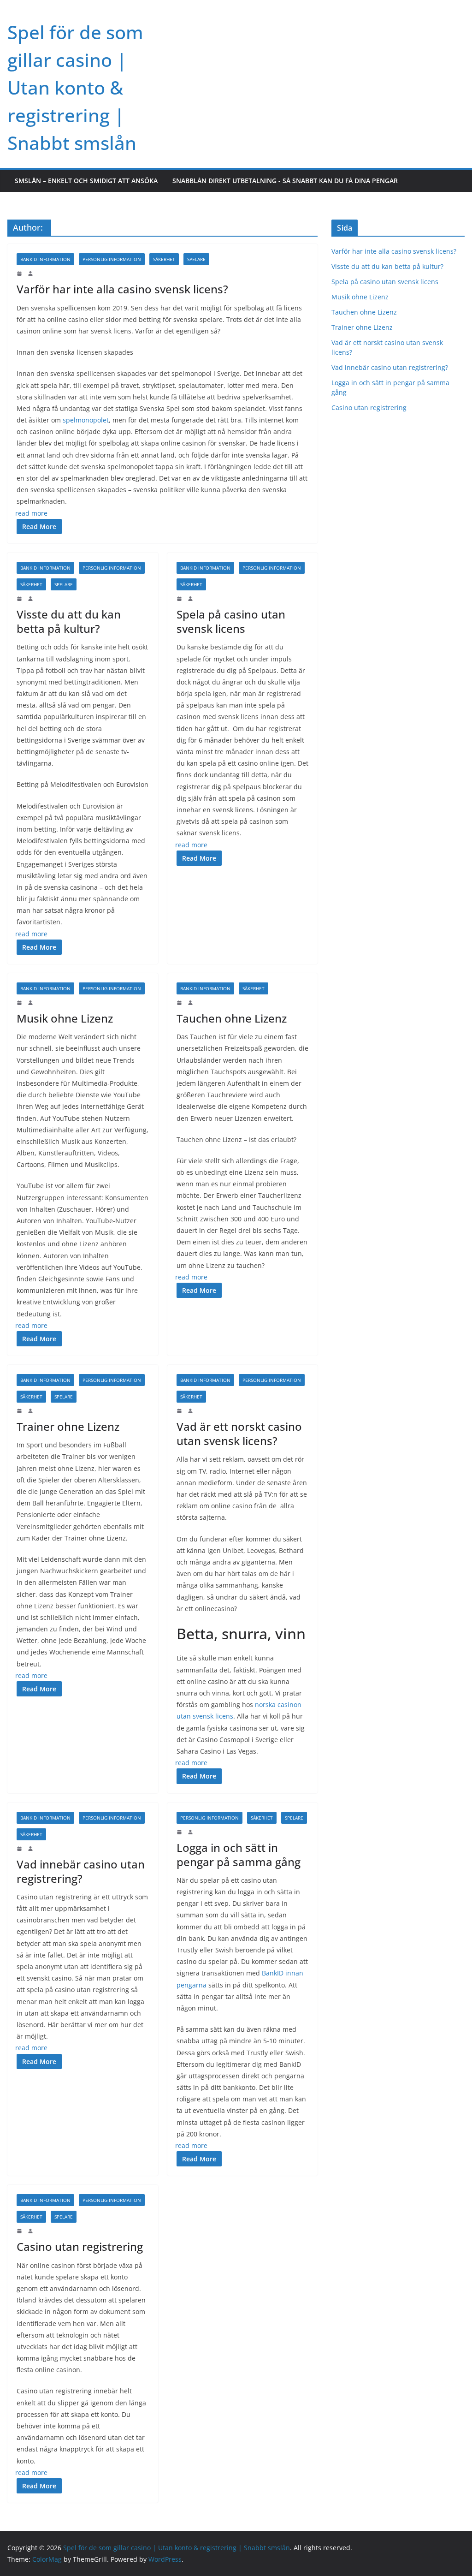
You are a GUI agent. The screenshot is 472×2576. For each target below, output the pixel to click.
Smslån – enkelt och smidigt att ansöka (86, 181)
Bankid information (45, 259)
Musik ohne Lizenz (65, 1018)
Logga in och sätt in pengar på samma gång (239, 1855)
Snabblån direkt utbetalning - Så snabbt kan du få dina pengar (285, 181)
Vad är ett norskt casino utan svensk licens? (239, 1434)
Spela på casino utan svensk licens (231, 621)
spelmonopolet (86, 420)
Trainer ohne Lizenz (68, 1426)
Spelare (196, 259)
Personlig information (112, 259)
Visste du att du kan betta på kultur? (69, 621)
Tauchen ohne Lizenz (232, 1018)
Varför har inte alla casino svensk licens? (122, 289)
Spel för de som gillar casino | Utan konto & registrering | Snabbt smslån (75, 87)
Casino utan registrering (80, 2246)
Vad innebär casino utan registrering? (81, 1871)
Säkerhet (164, 259)
